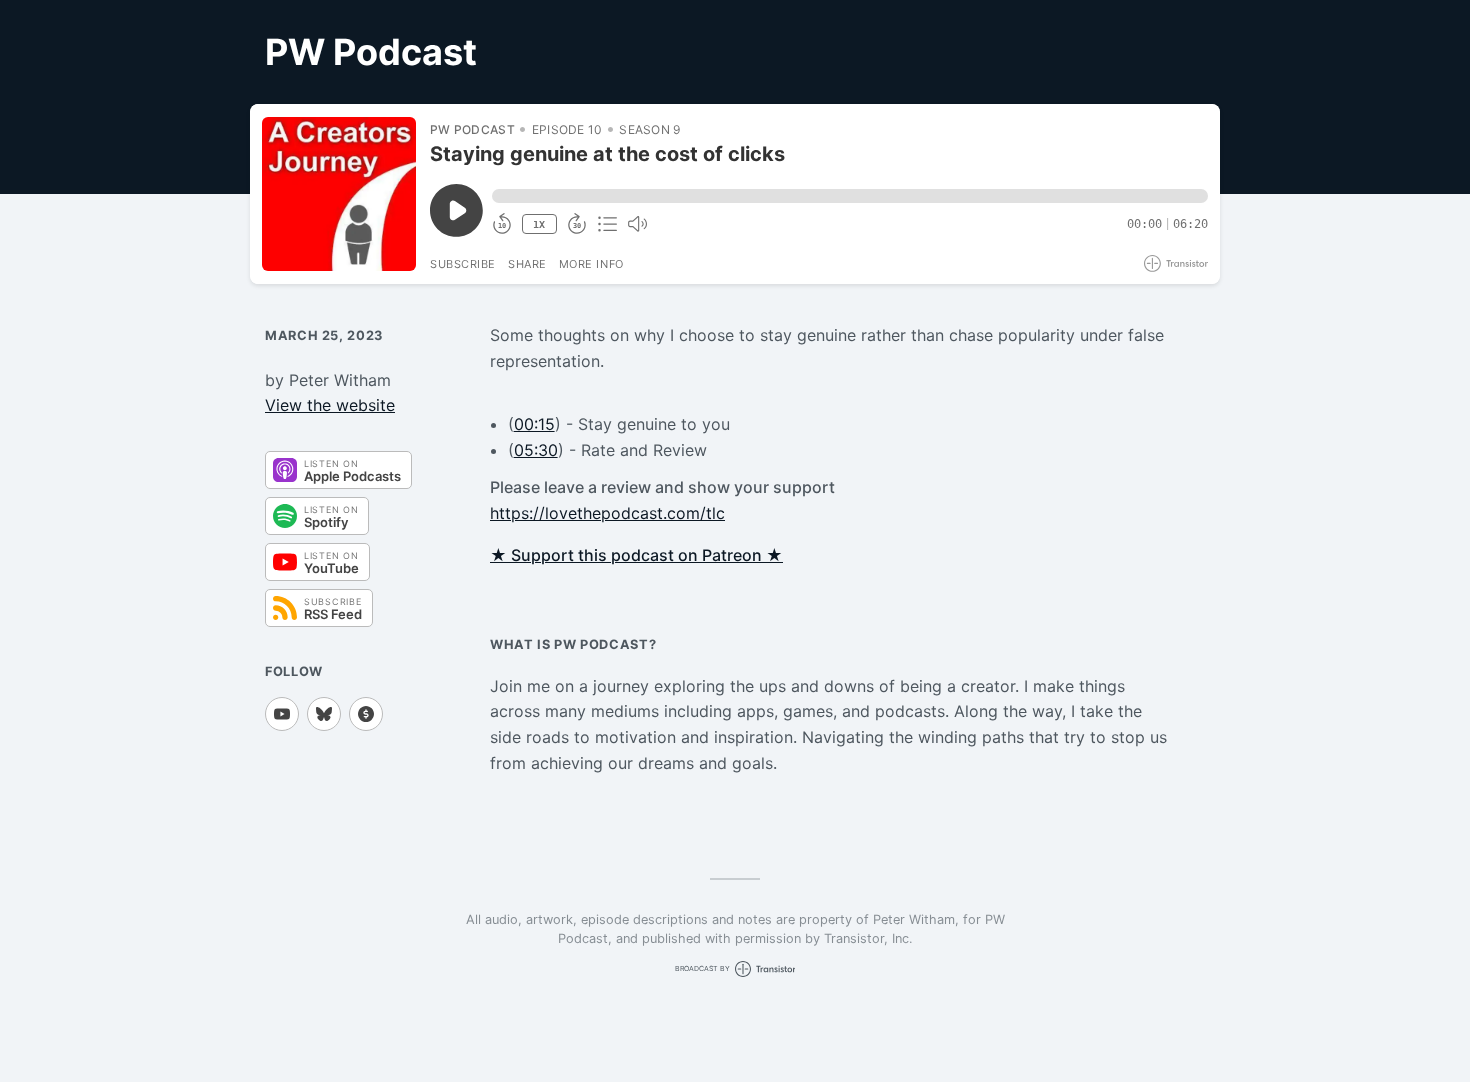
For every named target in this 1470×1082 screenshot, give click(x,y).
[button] (850, 196)
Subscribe (463, 264)
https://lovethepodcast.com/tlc (607, 513)
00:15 (534, 424)
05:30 (536, 450)
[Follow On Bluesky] (324, 714)
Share (527, 264)
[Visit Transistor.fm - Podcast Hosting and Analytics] (1176, 263)
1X (539, 224)
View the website (330, 405)
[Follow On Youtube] (282, 714)
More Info (591, 264)
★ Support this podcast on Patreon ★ (636, 555)
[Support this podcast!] (366, 714)
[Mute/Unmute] (637, 224)
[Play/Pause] (339, 194)
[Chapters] (607, 224)
